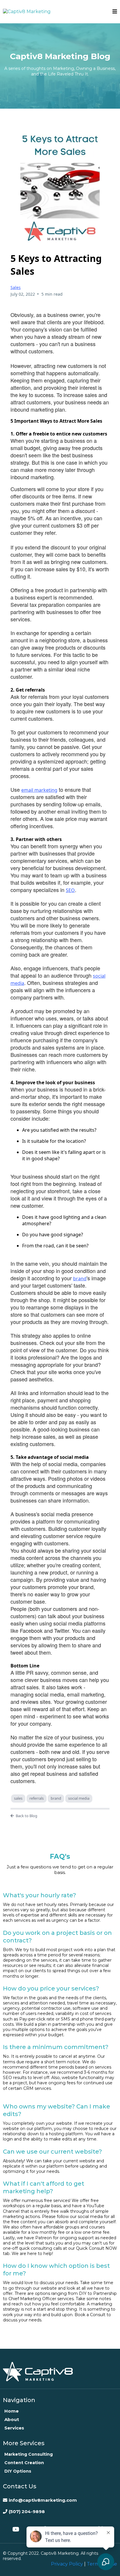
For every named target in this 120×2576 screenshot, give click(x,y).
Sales (16, 287)
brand (80, 1279)
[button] (115, 12)
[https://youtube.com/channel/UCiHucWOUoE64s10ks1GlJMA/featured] (17, 2529)
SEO (70, 890)
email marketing (39, 790)
